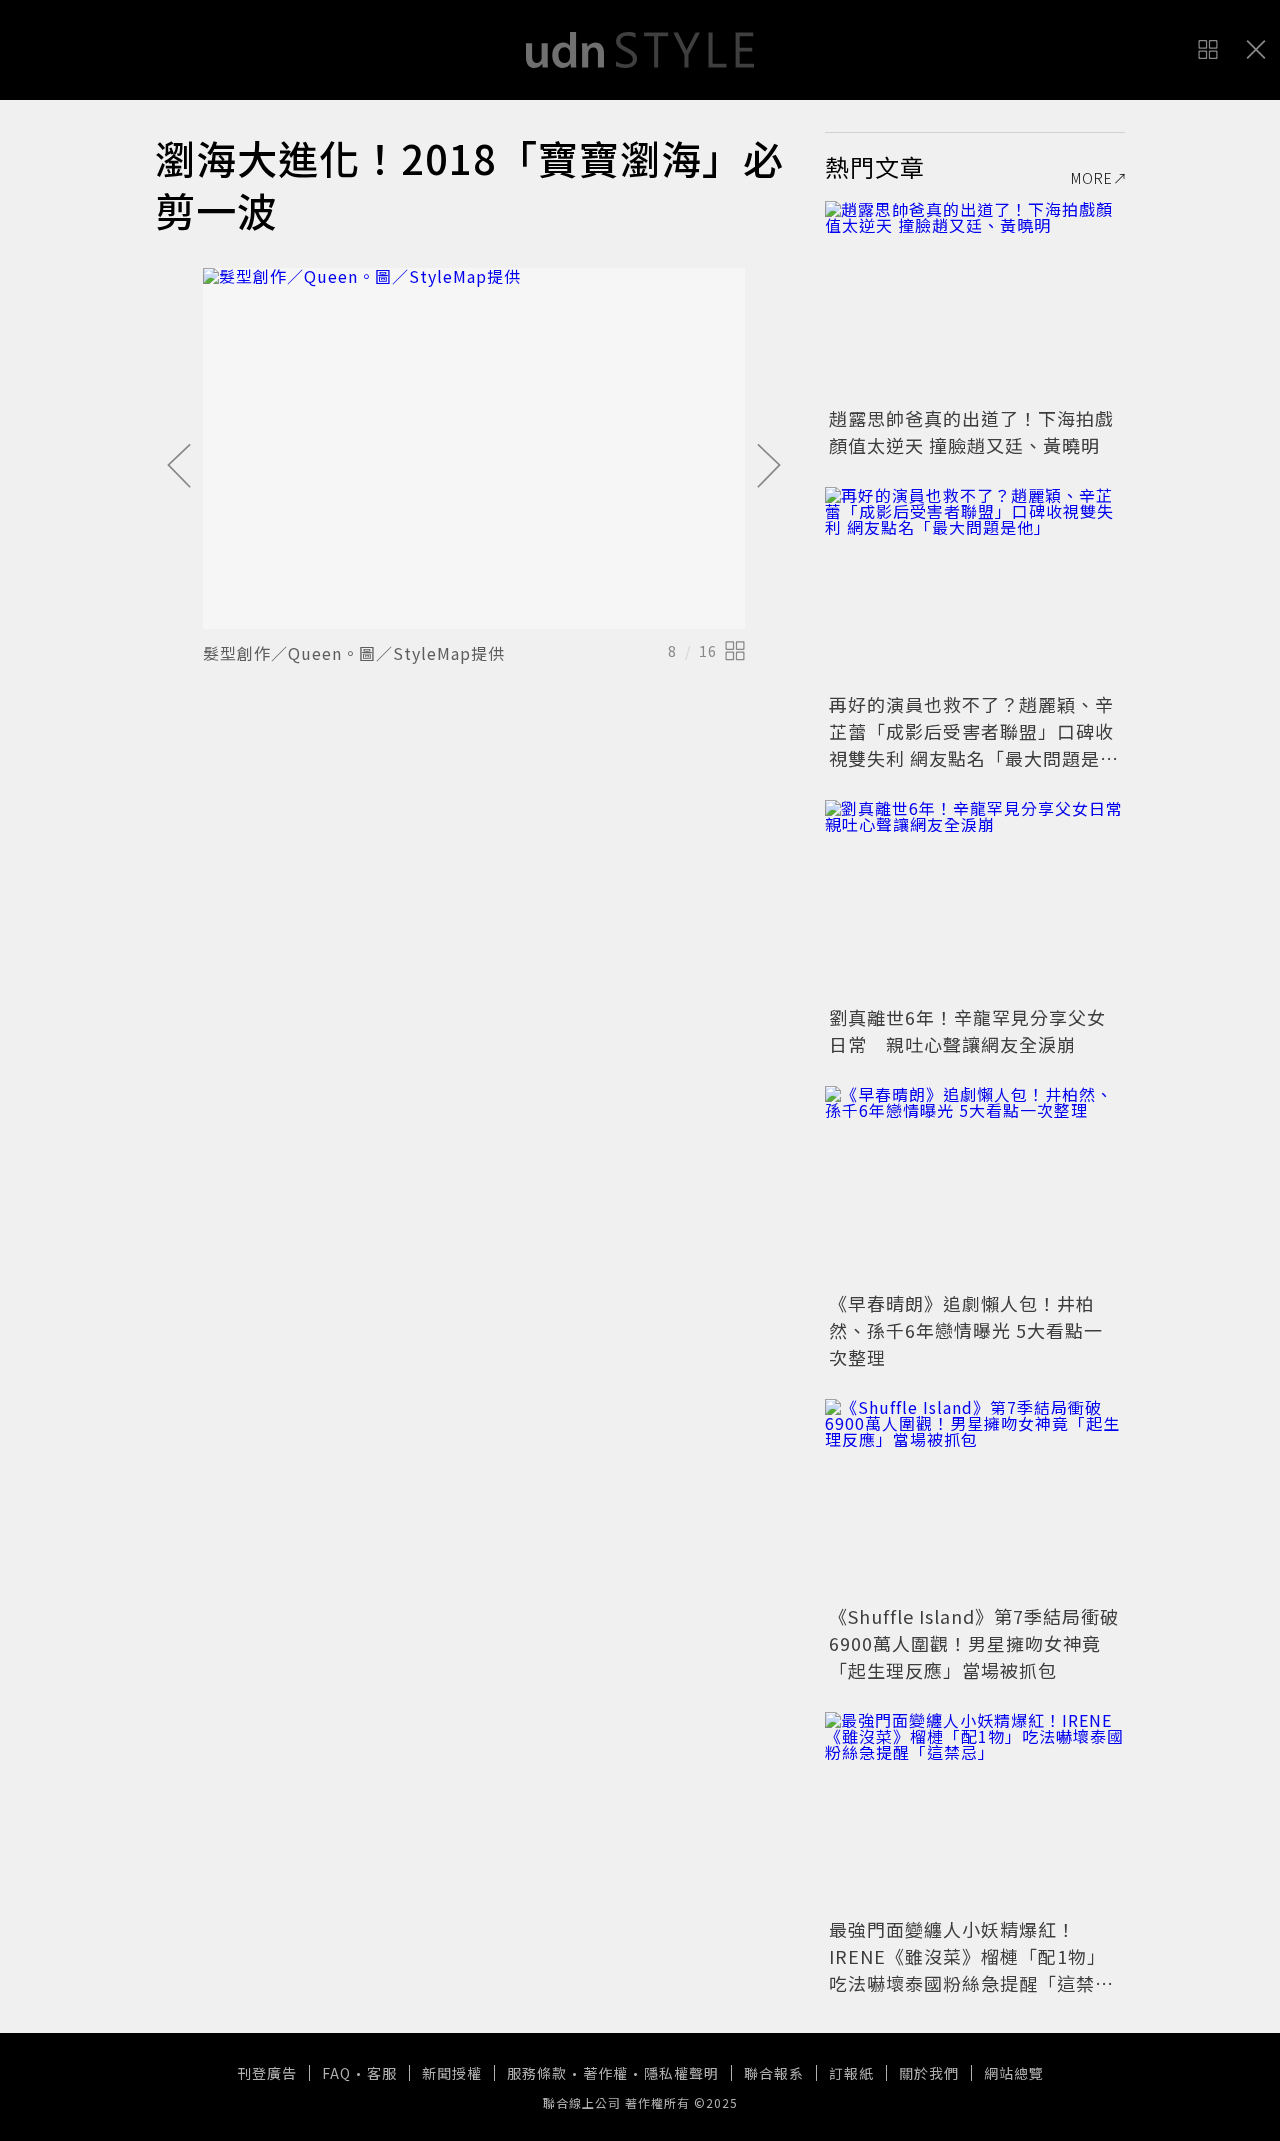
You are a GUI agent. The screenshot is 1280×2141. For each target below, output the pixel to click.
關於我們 (929, 2073)
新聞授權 (452, 2073)
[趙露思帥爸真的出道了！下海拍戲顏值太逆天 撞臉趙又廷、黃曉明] (975, 301)
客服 (382, 2073)
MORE (1092, 178)
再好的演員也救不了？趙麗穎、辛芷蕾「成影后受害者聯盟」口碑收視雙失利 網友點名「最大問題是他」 (971, 744)
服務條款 (537, 2073)
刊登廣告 (267, 2073)
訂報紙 (851, 2073)
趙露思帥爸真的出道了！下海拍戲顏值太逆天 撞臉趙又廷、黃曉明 (971, 431)
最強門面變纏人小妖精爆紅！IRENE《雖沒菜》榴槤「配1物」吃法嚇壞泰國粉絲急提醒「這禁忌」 (967, 1969)
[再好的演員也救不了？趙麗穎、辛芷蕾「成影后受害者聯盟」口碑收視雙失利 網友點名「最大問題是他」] (975, 587)
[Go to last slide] (179, 467)
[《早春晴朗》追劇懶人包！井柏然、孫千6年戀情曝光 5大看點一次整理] (975, 1186)
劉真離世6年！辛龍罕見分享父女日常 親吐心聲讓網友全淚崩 (967, 1030)
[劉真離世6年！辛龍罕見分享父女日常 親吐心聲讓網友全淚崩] (975, 900)
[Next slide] (769, 467)
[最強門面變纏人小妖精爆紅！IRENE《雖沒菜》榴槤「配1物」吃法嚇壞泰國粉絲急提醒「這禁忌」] (975, 1812)
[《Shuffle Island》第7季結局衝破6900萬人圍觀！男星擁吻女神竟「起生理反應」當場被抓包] (975, 1499)
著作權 (605, 2073)
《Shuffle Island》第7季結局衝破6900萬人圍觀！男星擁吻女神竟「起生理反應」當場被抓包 (974, 1643)
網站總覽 (1014, 2073)
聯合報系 (774, 2073)
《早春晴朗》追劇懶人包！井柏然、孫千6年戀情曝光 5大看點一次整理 (966, 1330)
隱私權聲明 (681, 2073)
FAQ (336, 2073)
